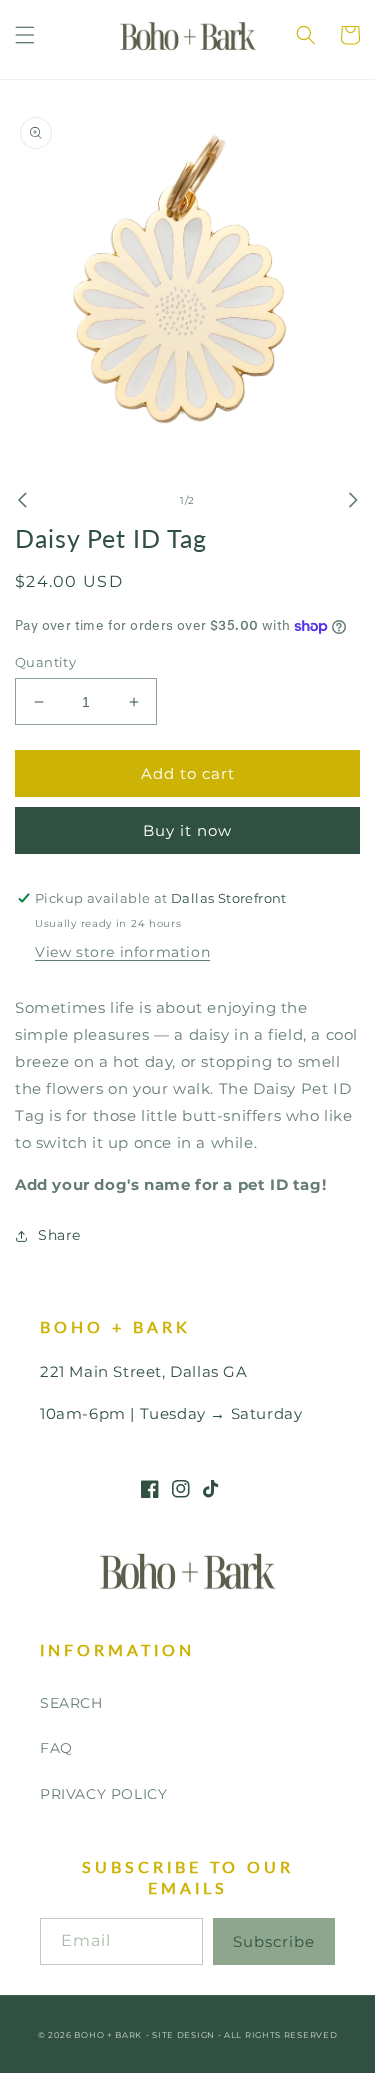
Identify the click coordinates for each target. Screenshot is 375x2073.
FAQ (56, 1748)
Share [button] (59, 1235)
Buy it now (187, 830)
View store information (122, 952)
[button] (25, 35)
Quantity (45, 662)
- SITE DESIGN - (185, 2035)
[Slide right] (353, 500)
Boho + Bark (108, 2035)
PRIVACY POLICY (103, 1794)
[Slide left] (22, 500)
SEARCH (71, 1703)
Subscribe (274, 1941)
